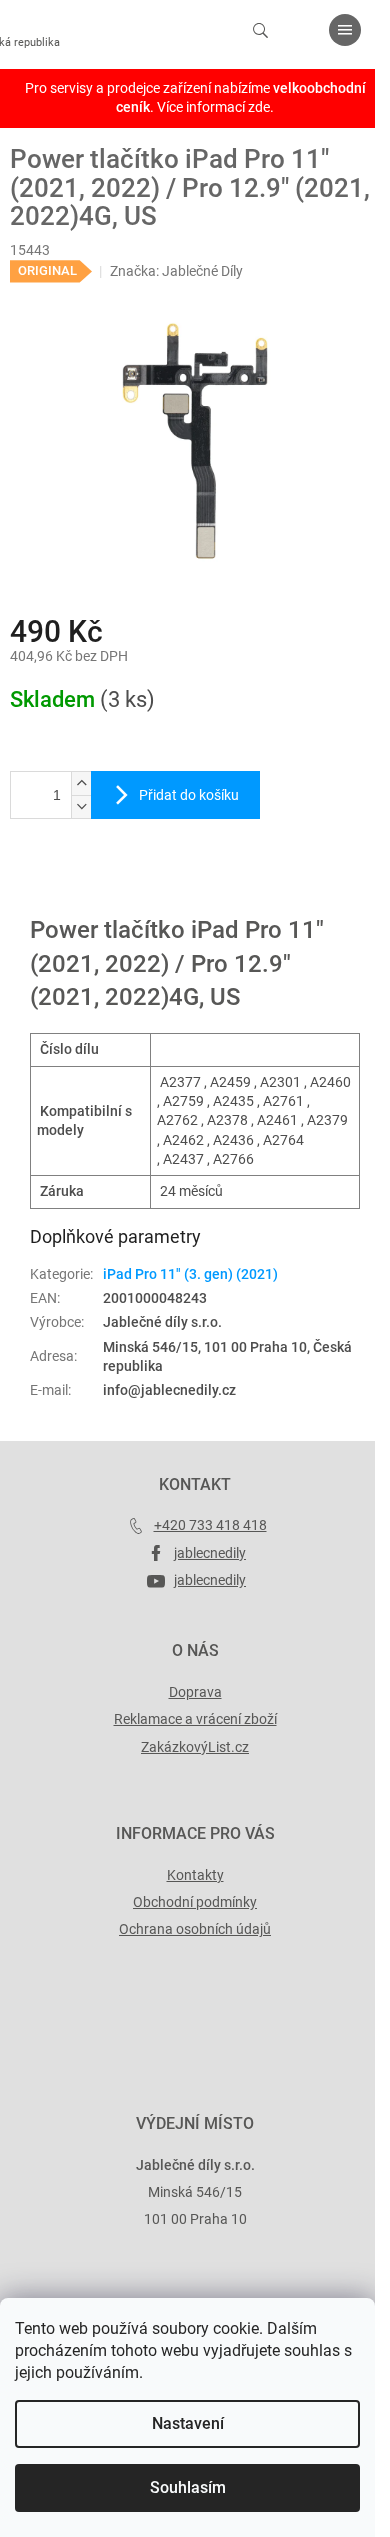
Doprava (195, 1692)
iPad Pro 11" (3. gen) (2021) (190, 1274)
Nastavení (188, 2423)
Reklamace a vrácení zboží (195, 1719)
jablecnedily (210, 1553)
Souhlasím (188, 2487)
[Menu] (345, 30)
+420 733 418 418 (210, 1525)
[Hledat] (260, 30)
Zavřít (117, 885)
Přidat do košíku (189, 795)
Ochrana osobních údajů (195, 1929)
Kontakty (195, 1875)
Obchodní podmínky (195, 1902)
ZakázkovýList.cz (195, 1747)
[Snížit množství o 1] (81, 806)
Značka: (176, 271)
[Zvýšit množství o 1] (81, 783)
